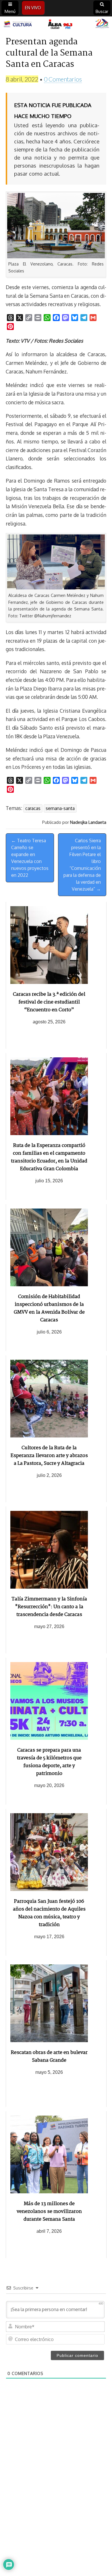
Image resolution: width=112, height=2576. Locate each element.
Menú (10, 11)
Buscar (102, 11)
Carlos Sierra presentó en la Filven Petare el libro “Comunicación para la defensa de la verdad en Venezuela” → (82, 865)
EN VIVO (33, 8)
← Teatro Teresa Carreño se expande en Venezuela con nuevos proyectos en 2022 (30, 858)
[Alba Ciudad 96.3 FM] (56, 24)
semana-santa (60, 808)
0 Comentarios (63, 79)
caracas (33, 808)
